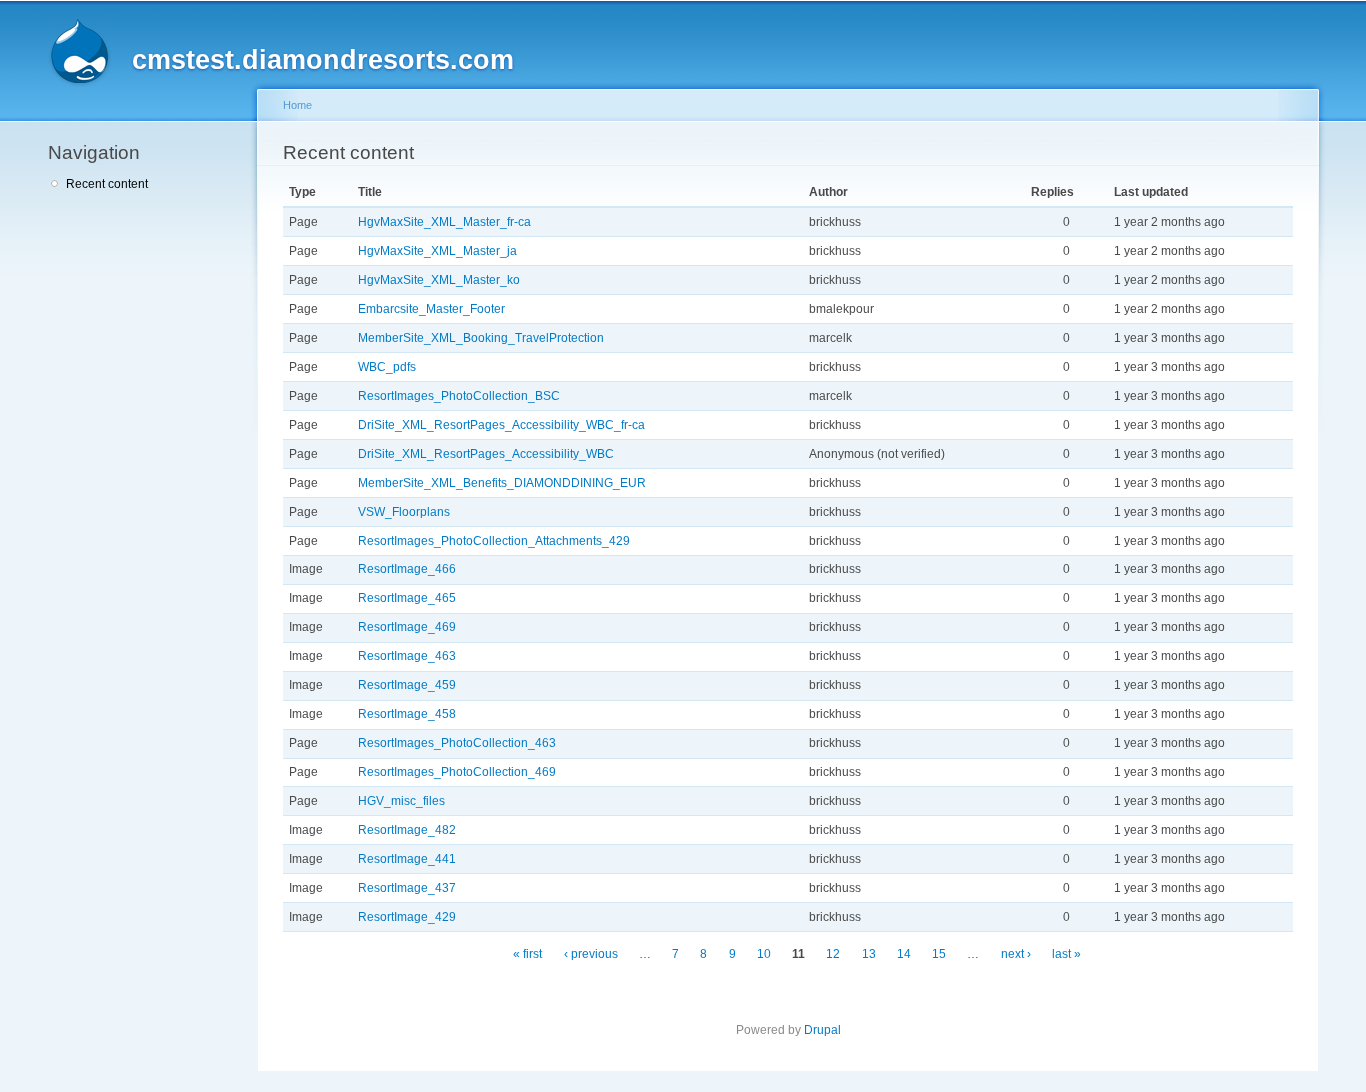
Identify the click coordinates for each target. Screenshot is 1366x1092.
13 (869, 954)
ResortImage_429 (407, 917)
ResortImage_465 (407, 598)
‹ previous (591, 954)
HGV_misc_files (401, 801)
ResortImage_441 (407, 859)
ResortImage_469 (407, 627)
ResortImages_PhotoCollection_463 (457, 743)
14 (904, 954)
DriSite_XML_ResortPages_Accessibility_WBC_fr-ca (501, 425)
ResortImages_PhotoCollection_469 (457, 772)
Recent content (107, 184)
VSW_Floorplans (404, 512)
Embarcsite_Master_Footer (431, 309)
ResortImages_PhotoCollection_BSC (459, 396)
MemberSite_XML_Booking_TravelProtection (481, 338)
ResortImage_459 (407, 685)
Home (297, 105)
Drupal (822, 1030)
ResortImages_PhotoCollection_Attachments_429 (494, 541)
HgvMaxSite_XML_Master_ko (439, 280)
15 (939, 954)
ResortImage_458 (407, 714)
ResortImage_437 (407, 888)
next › (1016, 954)
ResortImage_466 (407, 569)
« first (527, 954)
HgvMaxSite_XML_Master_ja (437, 251)
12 (833, 954)
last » (1066, 954)
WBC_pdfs (387, 367)
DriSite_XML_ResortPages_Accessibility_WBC (486, 454)
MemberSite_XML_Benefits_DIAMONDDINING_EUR (502, 483)
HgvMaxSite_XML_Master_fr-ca (444, 222)
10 (764, 954)
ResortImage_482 (407, 830)
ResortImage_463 (407, 656)
